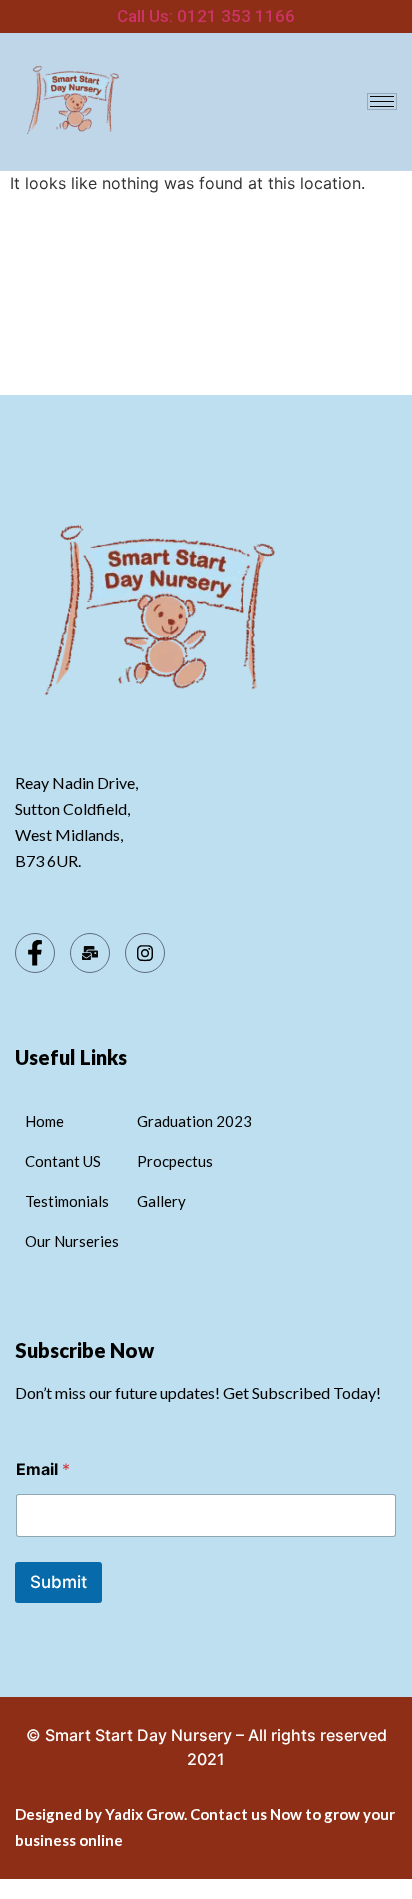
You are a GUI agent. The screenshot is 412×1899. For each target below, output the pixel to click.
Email (43, 1469)
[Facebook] (35, 953)
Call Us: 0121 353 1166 (206, 16)
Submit (58, 1582)
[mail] (90, 953)
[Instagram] (145, 953)
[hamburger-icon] (382, 101)
